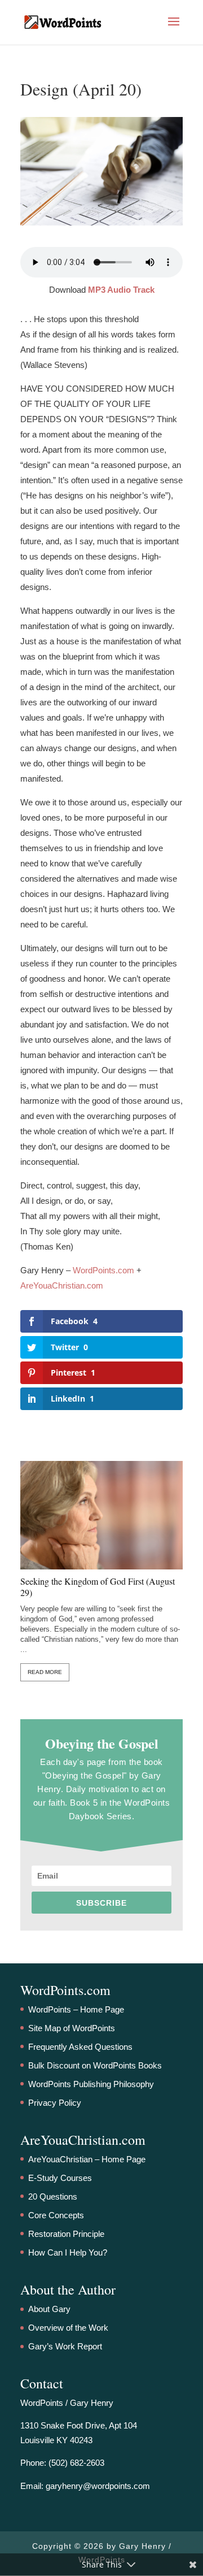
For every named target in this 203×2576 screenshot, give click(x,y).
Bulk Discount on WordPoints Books (95, 2065)
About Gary (49, 2309)
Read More (45, 1672)
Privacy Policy (55, 2103)
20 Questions (53, 2196)
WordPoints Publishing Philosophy (91, 2084)
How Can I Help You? (68, 2252)
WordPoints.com (103, 1270)
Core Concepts (56, 2215)
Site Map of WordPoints (72, 2028)
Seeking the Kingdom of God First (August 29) (98, 1587)
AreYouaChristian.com (62, 1285)
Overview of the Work (68, 2328)
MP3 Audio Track (121, 290)
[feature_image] (101, 1514)
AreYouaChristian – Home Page (87, 2159)
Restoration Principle (66, 2234)
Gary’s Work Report (65, 2346)
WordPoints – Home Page (76, 2009)
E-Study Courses (60, 2178)
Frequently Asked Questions (80, 2047)
